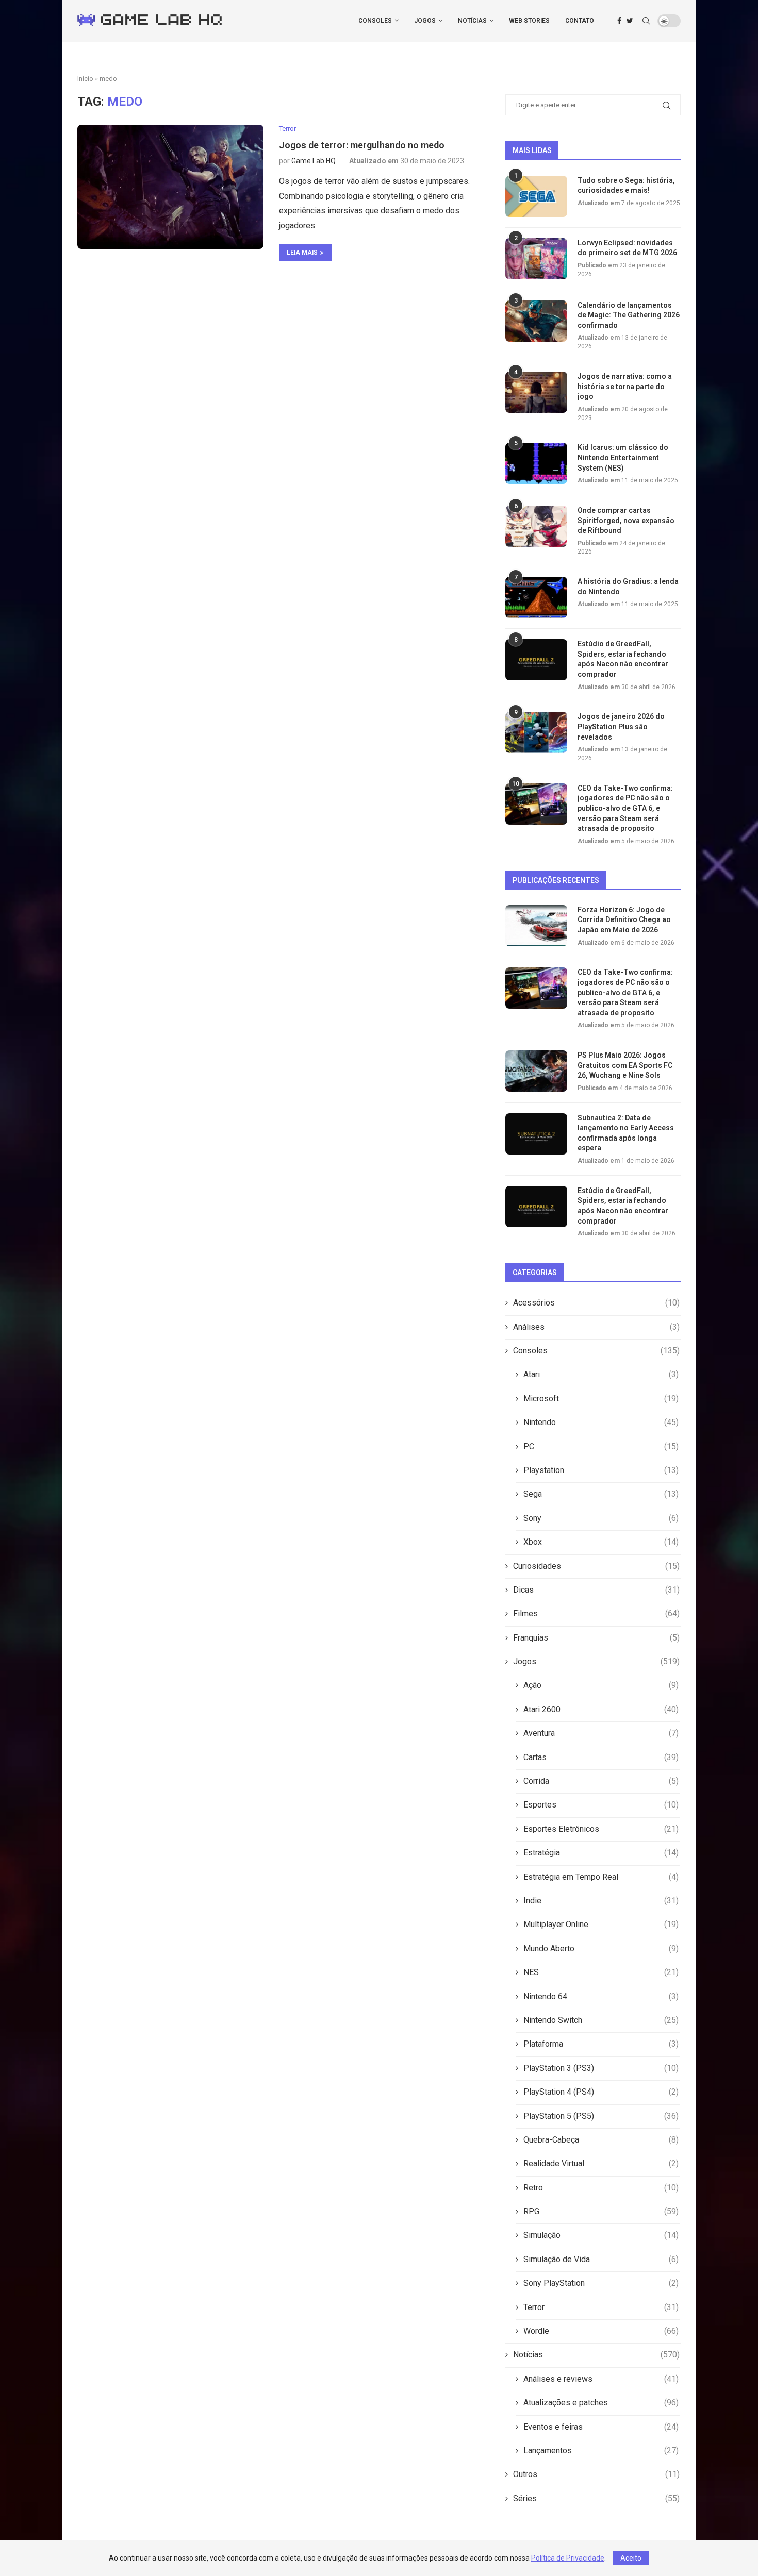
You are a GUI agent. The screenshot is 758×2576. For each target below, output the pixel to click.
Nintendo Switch (601, 2020)
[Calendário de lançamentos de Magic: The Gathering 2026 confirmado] (536, 321)
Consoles (375, 21)
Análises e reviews (601, 2379)
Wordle (601, 2331)
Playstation (601, 1470)
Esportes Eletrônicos (601, 1829)
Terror (601, 2307)
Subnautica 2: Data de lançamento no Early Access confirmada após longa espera (626, 1133)
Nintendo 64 (601, 1996)
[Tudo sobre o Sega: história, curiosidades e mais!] (536, 196)
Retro (601, 2188)
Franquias (596, 1638)
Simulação (601, 2235)
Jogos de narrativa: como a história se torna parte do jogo (625, 386)
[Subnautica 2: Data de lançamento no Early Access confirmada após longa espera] (536, 1134)
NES (601, 1972)
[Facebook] (619, 21)
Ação (601, 1685)
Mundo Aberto (601, 1948)
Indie (601, 1901)
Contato (580, 21)
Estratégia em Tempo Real (601, 1877)
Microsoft (601, 1399)
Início (85, 79)
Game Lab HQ (314, 161)
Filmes (596, 1613)
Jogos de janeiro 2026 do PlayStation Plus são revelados (621, 726)
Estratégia (601, 1853)
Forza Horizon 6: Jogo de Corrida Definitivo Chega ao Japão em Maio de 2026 (624, 920)
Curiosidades (596, 1566)
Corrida (601, 1781)
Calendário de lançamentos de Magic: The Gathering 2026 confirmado (629, 315)
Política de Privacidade (568, 2558)
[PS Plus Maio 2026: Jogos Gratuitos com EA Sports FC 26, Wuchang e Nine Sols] (536, 1071)
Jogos (425, 21)
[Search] (646, 21)
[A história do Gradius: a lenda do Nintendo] (536, 597)
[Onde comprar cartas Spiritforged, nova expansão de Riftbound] (536, 526)
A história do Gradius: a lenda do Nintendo (628, 587)
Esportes (601, 1805)
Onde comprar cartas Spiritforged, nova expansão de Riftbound (626, 520)
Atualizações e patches (601, 2403)
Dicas (596, 1590)
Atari (601, 1374)
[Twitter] (630, 21)
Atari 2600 (601, 1709)
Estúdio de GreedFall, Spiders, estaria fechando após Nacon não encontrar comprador (623, 659)
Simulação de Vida (601, 2259)
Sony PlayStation (601, 2283)
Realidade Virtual (601, 2163)
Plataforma (601, 2044)
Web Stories (529, 21)
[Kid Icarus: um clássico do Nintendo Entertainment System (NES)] (536, 463)
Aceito (631, 2558)
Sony (601, 1518)
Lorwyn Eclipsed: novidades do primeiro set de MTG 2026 (627, 248)
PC (601, 1446)
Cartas (601, 1757)
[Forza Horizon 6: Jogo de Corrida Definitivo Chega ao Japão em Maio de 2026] (536, 926)
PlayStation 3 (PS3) (601, 2068)
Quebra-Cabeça (601, 2140)
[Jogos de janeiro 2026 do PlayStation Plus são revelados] (536, 732)
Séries (596, 2498)
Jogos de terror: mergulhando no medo (362, 145)
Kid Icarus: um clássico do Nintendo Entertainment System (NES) (623, 457)
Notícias (472, 21)
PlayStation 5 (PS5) (601, 2116)
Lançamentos (601, 2450)
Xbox (601, 1542)
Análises (596, 1327)
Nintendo (601, 1422)
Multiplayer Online (601, 1924)
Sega (601, 1494)
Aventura (601, 1733)
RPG (601, 2211)
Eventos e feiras (601, 2427)
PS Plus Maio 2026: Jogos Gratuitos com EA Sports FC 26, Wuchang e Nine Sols (625, 1065)
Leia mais (302, 253)
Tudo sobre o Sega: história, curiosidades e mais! (626, 186)
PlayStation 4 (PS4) (601, 2092)
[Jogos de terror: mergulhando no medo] (170, 187)
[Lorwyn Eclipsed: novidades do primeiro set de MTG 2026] (536, 259)
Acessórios (596, 1303)
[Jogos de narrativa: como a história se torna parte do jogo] (536, 392)
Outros (596, 2474)
